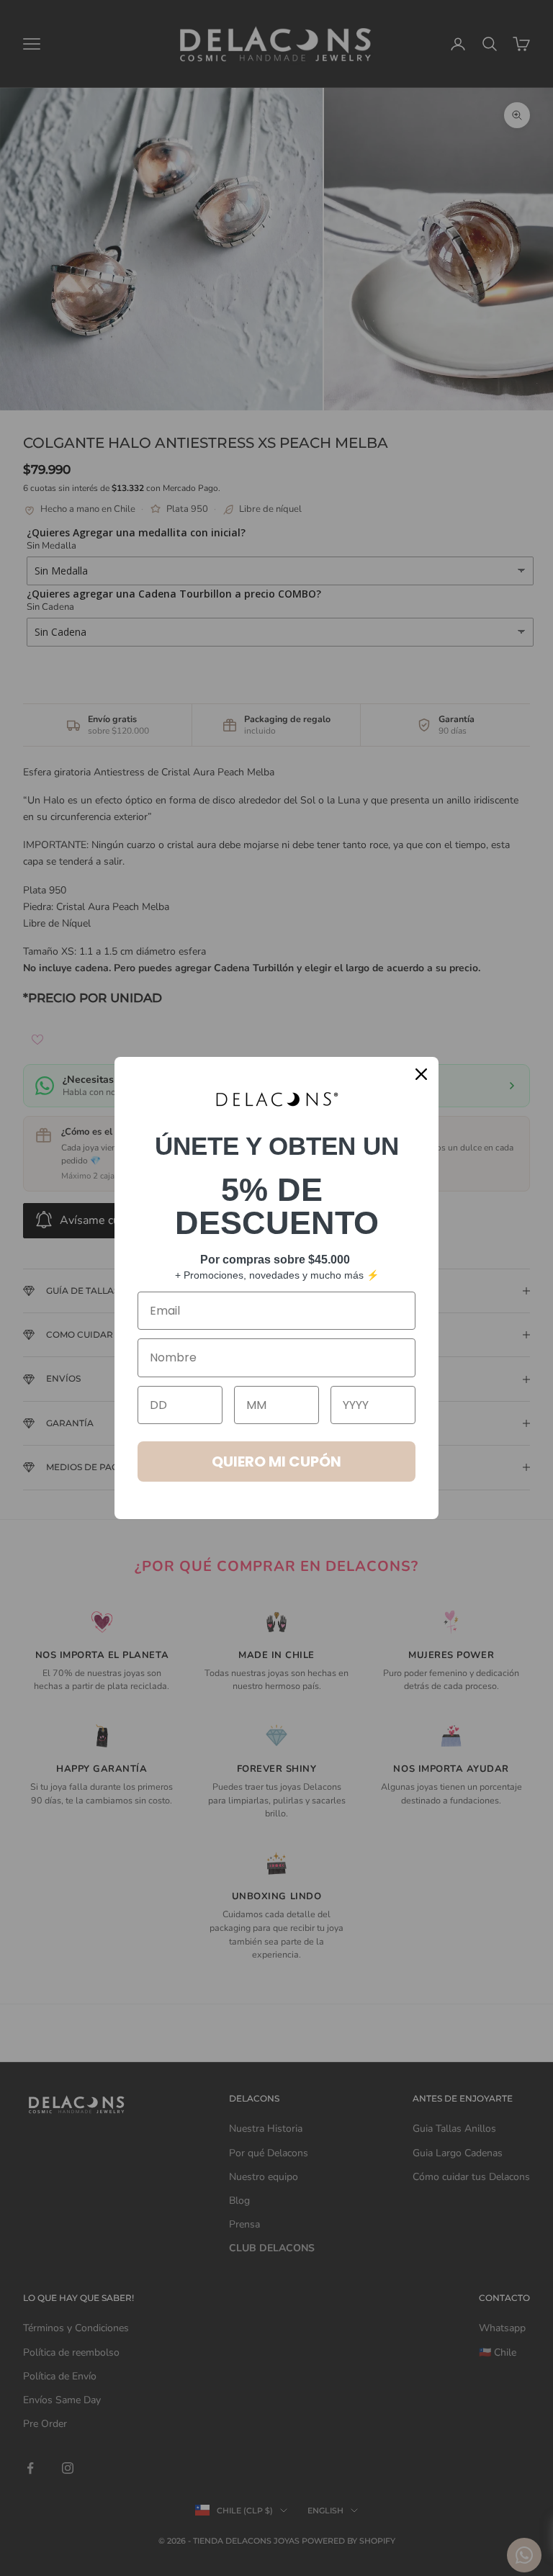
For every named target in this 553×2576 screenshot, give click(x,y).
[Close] (421, 1074)
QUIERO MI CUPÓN (276, 1462)
